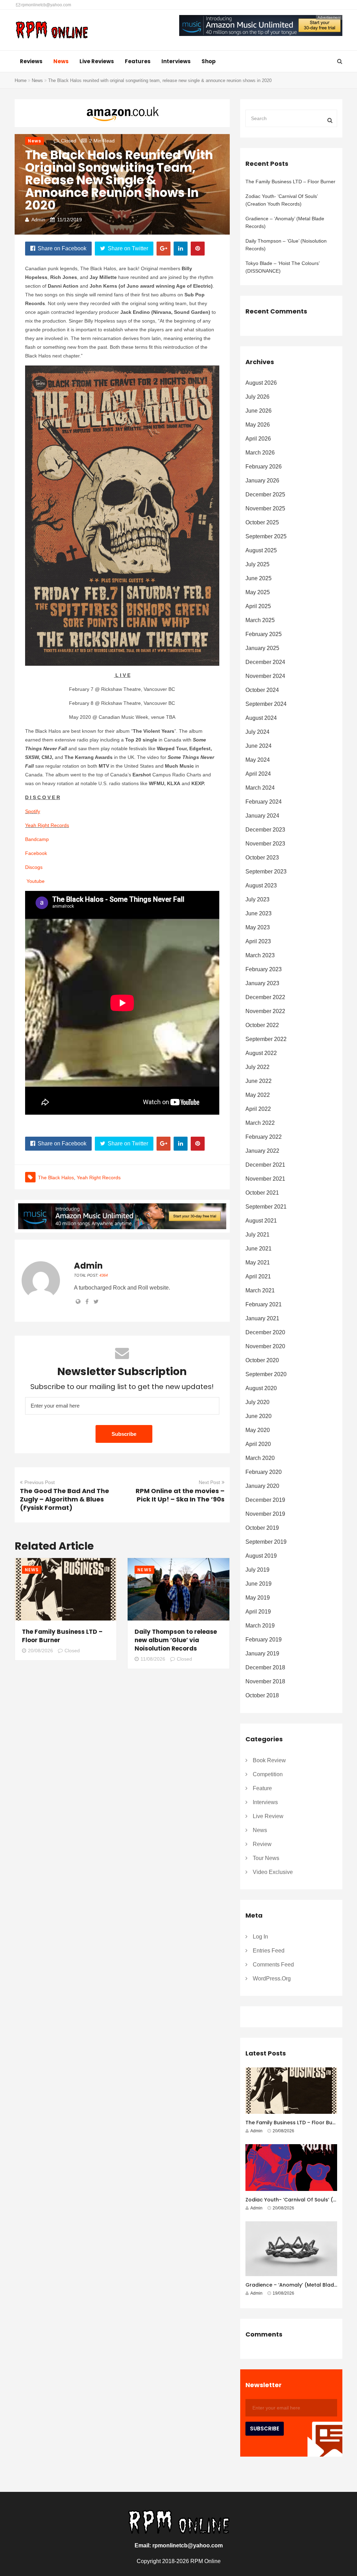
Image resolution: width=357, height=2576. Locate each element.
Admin (38, 220)
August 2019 (261, 1556)
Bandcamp (37, 839)
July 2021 (257, 1235)
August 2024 (261, 718)
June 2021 (259, 1249)
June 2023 (259, 913)
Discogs (34, 867)
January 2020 (262, 1486)
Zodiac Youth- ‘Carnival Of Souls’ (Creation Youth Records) (282, 200)
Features (138, 61)
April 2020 (258, 1444)
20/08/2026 (40, 1651)
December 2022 (265, 997)
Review (262, 1844)
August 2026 (261, 383)
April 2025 (258, 606)
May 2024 (258, 760)
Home (21, 80)
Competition (268, 1774)
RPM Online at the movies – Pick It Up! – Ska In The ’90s (180, 1495)
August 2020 (261, 1388)
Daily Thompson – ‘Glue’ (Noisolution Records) (286, 245)
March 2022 (260, 1123)
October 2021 (262, 1193)
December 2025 (265, 494)
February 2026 (264, 467)
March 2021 (260, 1290)
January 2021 (262, 1318)
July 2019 (257, 1570)
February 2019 (264, 1640)
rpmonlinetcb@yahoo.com (46, 5)
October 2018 (262, 1695)
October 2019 (262, 1528)
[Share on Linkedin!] (181, 249)
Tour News (266, 1858)
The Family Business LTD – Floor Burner (290, 182)
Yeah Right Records (47, 825)
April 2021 (258, 1276)
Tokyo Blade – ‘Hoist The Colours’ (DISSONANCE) (282, 267)
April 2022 (258, 1109)
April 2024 (258, 774)
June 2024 (259, 746)
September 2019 (266, 1542)
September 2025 (266, 536)
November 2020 (265, 1346)
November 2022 (265, 1011)
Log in (260, 1937)
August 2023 (261, 885)
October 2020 (262, 1360)
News (61, 61)
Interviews (176, 61)
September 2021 (266, 1207)
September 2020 (266, 1374)
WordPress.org (272, 1979)
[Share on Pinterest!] (198, 249)
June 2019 (259, 1584)
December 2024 (265, 662)
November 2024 (265, 676)
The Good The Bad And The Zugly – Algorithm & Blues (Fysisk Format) (64, 1499)
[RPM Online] (52, 31)
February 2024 (264, 802)
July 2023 (257, 899)
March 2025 (260, 620)
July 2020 (257, 1402)
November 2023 (265, 844)
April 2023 (258, 941)
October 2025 (262, 522)
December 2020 (265, 1332)
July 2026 (257, 397)
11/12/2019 (70, 220)
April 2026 (258, 439)
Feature (262, 1788)
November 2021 (265, 1179)
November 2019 (265, 1514)
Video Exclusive (273, 1872)
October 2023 (262, 858)
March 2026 (260, 453)
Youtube (36, 881)
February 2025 (264, 634)
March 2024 (260, 788)
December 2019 (265, 1500)
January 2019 (262, 1654)
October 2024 (262, 690)
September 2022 (266, 1039)
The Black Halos (56, 1178)
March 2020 (260, 1458)
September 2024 (266, 704)
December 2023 (265, 830)
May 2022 (258, 1095)
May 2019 (258, 1598)
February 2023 (264, 969)
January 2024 (262, 816)
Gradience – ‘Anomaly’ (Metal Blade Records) (285, 222)
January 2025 (262, 648)
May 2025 (258, 592)
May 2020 (258, 1430)
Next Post (209, 1482)
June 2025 (259, 578)
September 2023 (266, 872)
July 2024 (257, 732)
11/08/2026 (153, 1659)
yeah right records (99, 1178)
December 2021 (265, 1165)
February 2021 (264, 1304)
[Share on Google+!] (164, 249)
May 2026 (258, 425)
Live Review (268, 1816)
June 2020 (259, 1416)
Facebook (36, 853)
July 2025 (257, 564)
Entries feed (269, 1951)
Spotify (33, 811)
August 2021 (261, 1221)
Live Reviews (97, 61)
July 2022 (257, 1067)
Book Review (269, 1760)
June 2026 (259, 411)
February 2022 (264, 1137)
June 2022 (259, 1081)
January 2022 (262, 1151)
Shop (209, 61)
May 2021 (258, 1263)
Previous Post (40, 1482)
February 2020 (264, 1472)
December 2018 (265, 1667)
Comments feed (273, 1965)
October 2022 (262, 1025)
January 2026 (262, 481)
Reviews (31, 61)
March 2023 (260, 955)
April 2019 (258, 1612)
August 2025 (261, 550)
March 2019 (260, 1626)
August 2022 (261, 1053)
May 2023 (258, 927)
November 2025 (265, 508)
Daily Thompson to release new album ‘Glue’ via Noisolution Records (176, 1640)
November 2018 (265, 1681)
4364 (104, 1275)
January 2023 (262, 983)
